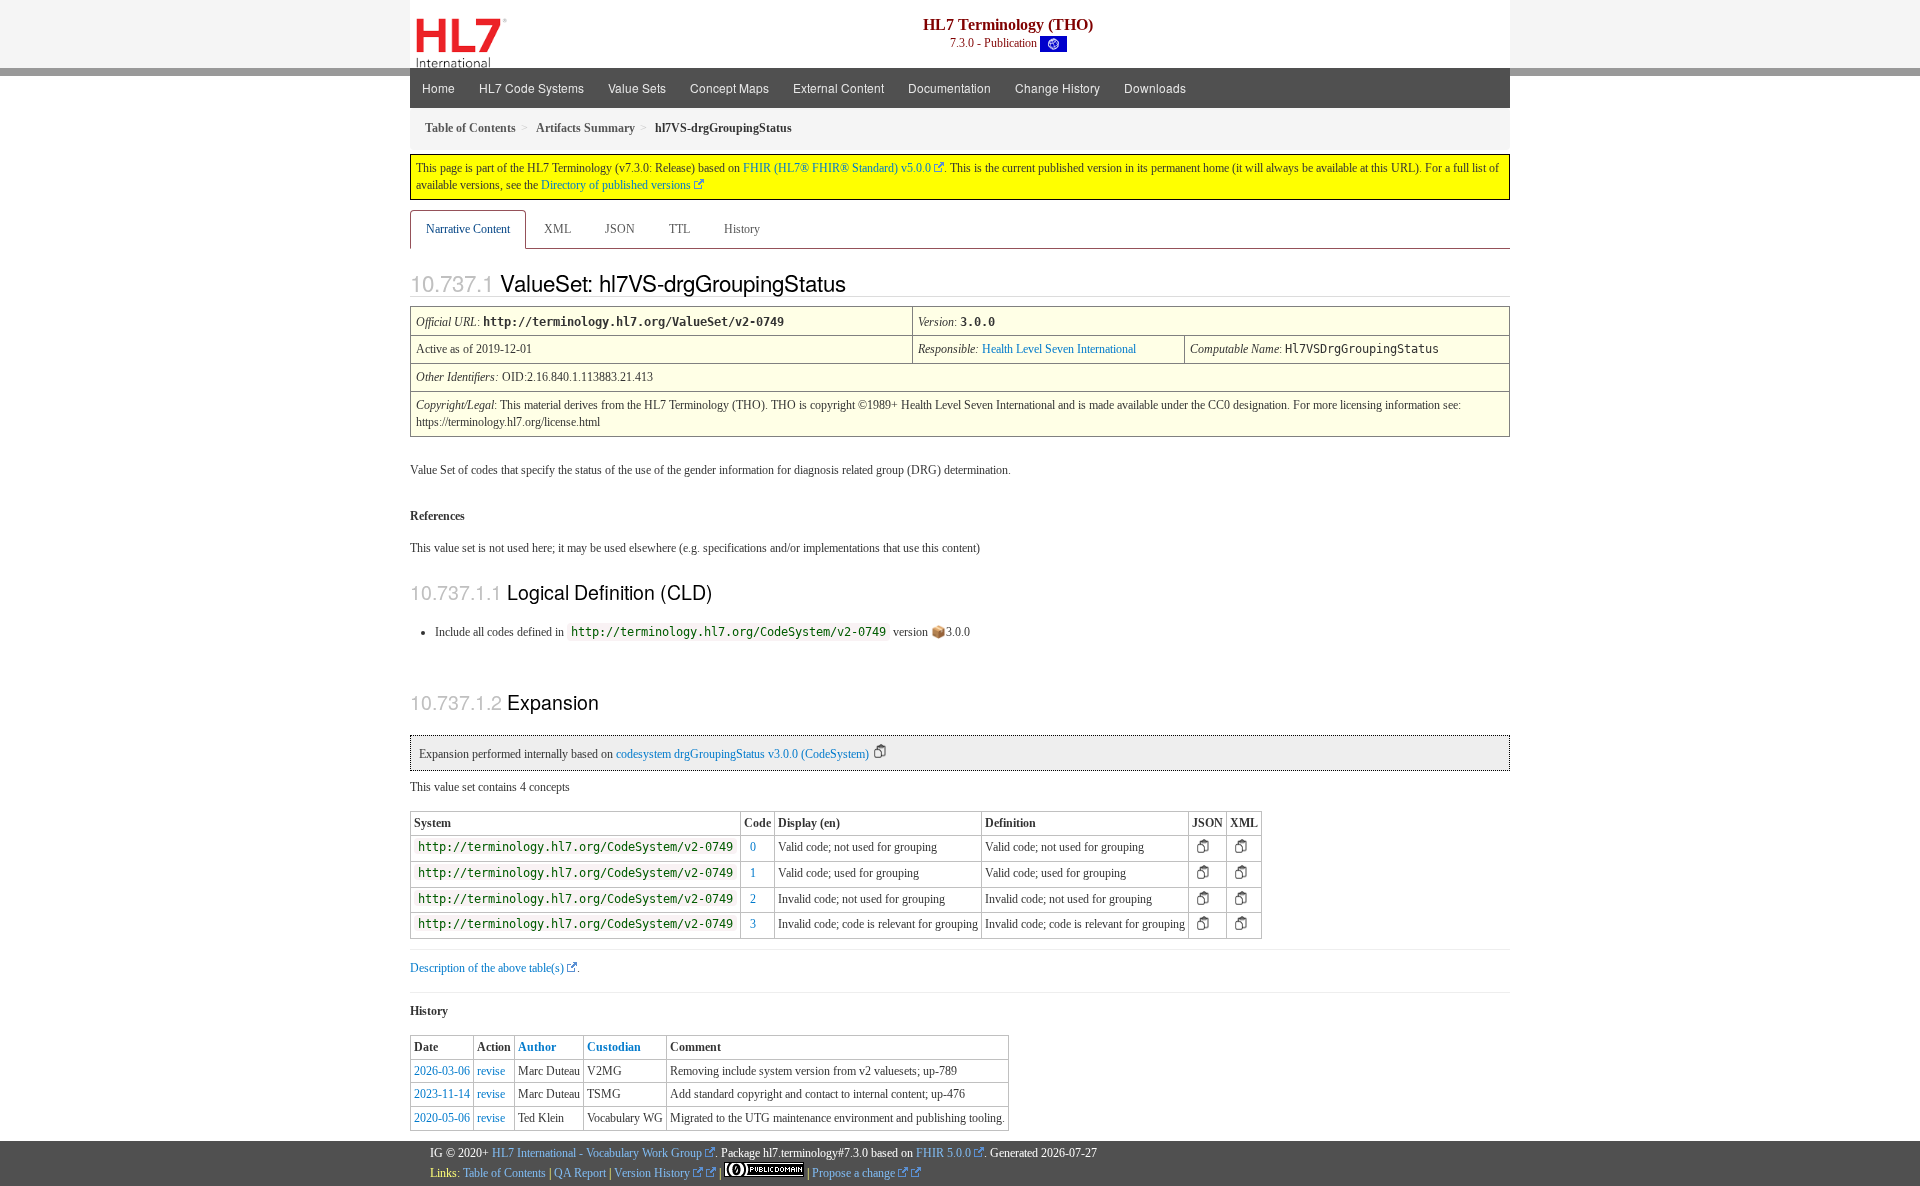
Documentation (949, 87)
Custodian (614, 1047)
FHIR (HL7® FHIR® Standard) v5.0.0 (837, 168)
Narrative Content (468, 229)
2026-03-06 (442, 1071)
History (742, 229)
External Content (838, 87)
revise (491, 1071)
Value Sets (637, 87)
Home (438, 87)
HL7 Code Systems (531, 87)
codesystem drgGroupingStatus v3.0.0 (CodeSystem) (742, 754)
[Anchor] (863, 282)
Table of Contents (504, 1173)
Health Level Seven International (1059, 349)
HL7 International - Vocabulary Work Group (597, 1153)
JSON (620, 229)
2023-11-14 (442, 1094)
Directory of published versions (616, 185)
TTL (679, 229)
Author (537, 1047)
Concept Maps (729, 87)
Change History (1057, 87)
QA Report (580, 1173)
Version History (653, 1173)
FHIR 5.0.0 (943, 1153)
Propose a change (855, 1173)
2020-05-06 (442, 1118)
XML (557, 229)
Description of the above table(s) (487, 968)
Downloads (1155, 87)
